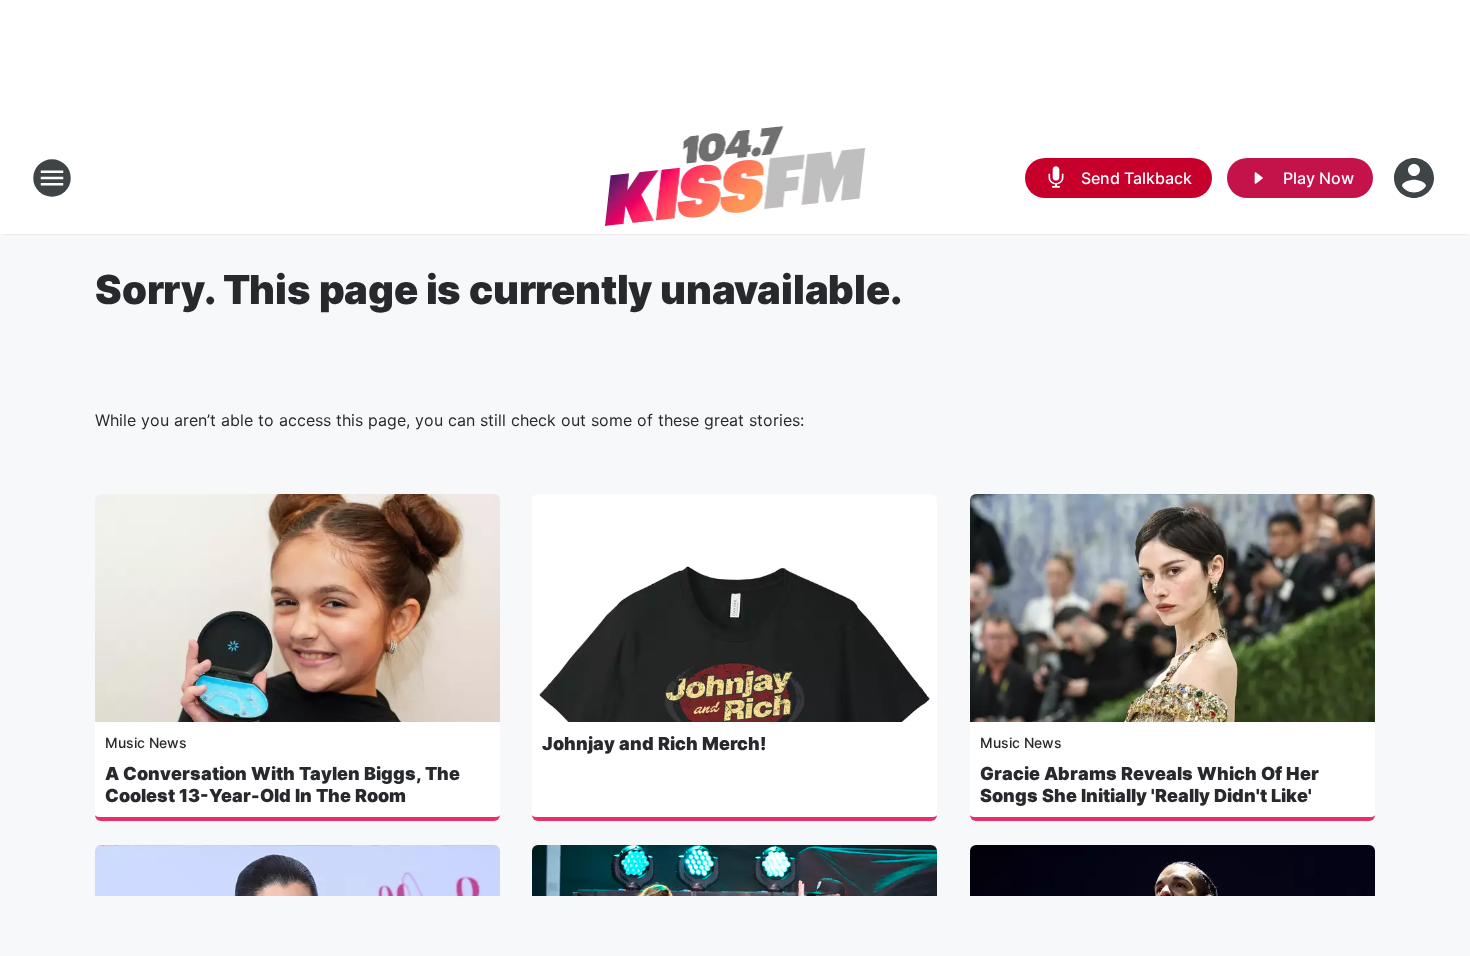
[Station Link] (735, 178)
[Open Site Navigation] (52, 178)
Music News (146, 742)
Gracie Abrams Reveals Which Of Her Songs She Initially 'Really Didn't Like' (1149, 784)
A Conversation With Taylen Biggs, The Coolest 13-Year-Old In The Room (282, 784)
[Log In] (1416, 178)
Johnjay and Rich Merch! (654, 743)
